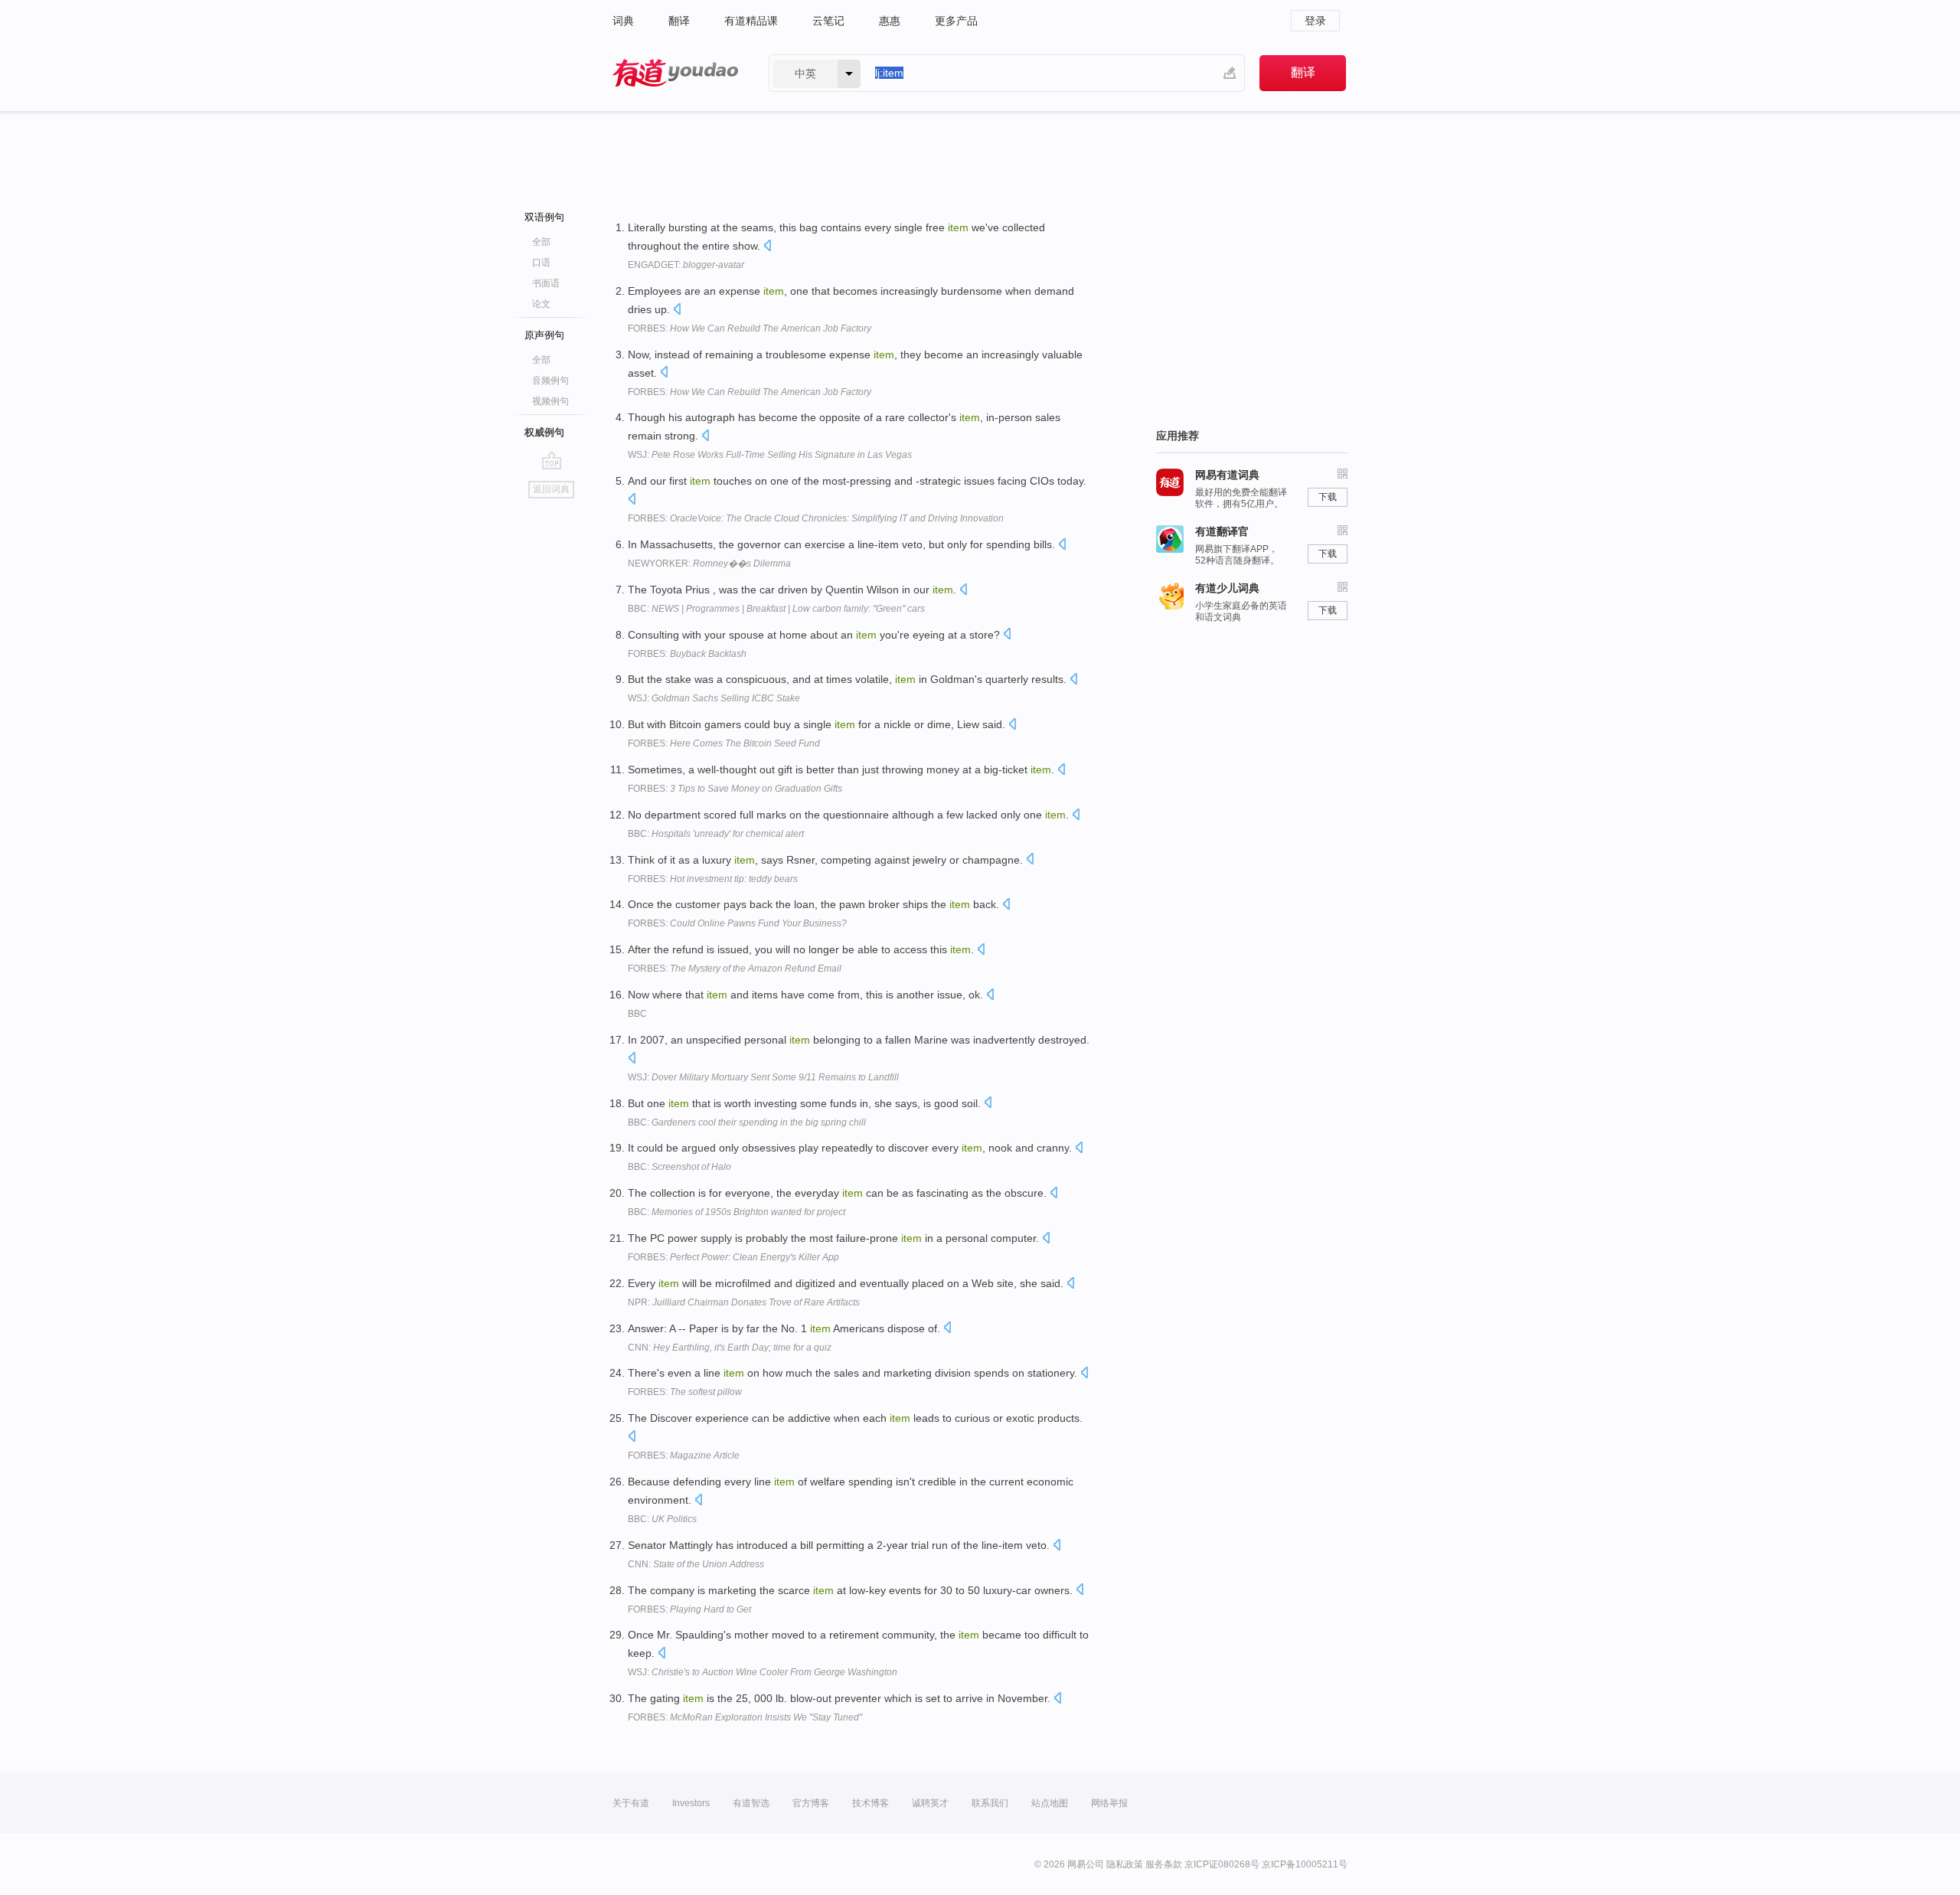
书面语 (546, 283)
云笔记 (828, 21)
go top (552, 460)
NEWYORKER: (709, 564)
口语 (541, 263)
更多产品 (956, 21)
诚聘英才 (930, 1803)
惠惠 (890, 21)
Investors (691, 1803)
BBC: (776, 609)
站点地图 (1050, 1803)
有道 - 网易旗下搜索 (675, 73)
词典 (623, 21)
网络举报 (1109, 1803)
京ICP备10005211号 (1305, 1864)
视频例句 (550, 401)
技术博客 (871, 1803)
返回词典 (551, 489)
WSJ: (770, 455)
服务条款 (1164, 1864)
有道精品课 (751, 21)
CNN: (730, 1348)
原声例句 (544, 335)
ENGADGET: (686, 265)
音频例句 (550, 381)
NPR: (744, 1302)
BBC (637, 1014)
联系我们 (990, 1803)
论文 (541, 304)
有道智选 (751, 1803)
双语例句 (544, 217)
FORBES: (750, 328)
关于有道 (631, 1803)
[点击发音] (767, 247)
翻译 (679, 21)
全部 (541, 242)
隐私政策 (1125, 1864)
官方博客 (811, 1803)
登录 (1315, 21)
